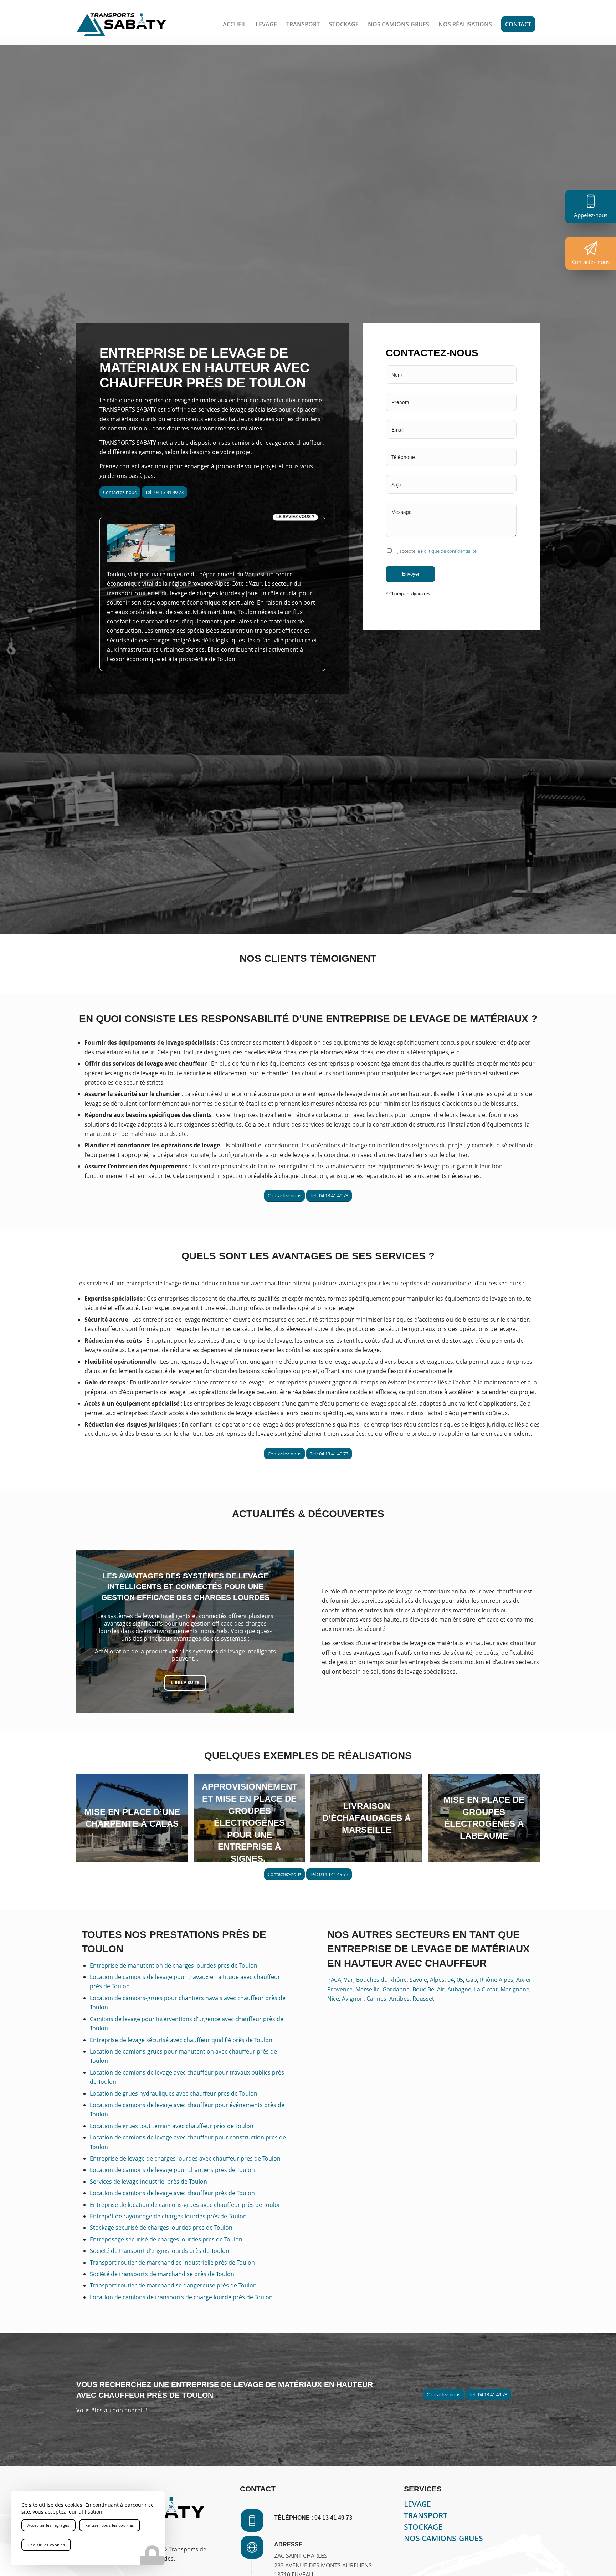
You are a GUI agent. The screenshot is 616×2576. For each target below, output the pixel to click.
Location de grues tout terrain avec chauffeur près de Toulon (172, 2126)
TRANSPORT (426, 2515)
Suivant (278, 1631)
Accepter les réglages (48, 2525)
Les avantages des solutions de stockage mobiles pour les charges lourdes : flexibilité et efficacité (185, 1584)
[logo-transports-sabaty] (121, 24)
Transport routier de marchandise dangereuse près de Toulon (173, 2285)
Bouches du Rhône (381, 1980)
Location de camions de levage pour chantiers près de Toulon (172, 2170)
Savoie (418, 1980)
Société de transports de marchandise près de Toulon (162, 2274)
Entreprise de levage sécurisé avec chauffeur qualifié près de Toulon (181, 2040)
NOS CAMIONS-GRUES (443, 2538)
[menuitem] (235, 24)
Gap (471, 1980)
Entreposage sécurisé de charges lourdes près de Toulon (166, 2239)
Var (349, 1980)
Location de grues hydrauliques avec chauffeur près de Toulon (174, 2093)
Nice (333, 1999)
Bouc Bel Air (428, 1989)
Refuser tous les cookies (110, 2525)
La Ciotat (486, 1989)
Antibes (399, 1999)
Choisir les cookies (46, 2545)
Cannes (376, 1999)
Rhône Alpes (497, 1980)
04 (451, 1980)
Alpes (437, 1980)
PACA (334, 1980)
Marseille (368, 1989)
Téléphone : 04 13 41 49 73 (313, 2518)
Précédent (92, 1631)
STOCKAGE (423, 2527)
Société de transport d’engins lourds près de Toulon (160, 2251)
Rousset (423, 1999)
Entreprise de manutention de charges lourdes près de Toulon (174, 1965)
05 (460, 1980)
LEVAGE (417, 2504)
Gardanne (396, 1989)
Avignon (353, 1999)
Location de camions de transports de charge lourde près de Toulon (181, 2297)
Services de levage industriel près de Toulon (148, 2182)
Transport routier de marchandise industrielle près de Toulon (172, 2263)
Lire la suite (185, 1685)
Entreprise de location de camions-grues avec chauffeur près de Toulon (186, 2205)
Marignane (515, 1989)
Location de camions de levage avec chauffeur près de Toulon (172, 2193)
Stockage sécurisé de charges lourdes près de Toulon (161, 2228)
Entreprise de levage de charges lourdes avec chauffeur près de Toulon (185, 2158)
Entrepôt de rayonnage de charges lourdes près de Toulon (168, 2216)
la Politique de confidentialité (446, 551)
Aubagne (459, 1989)
